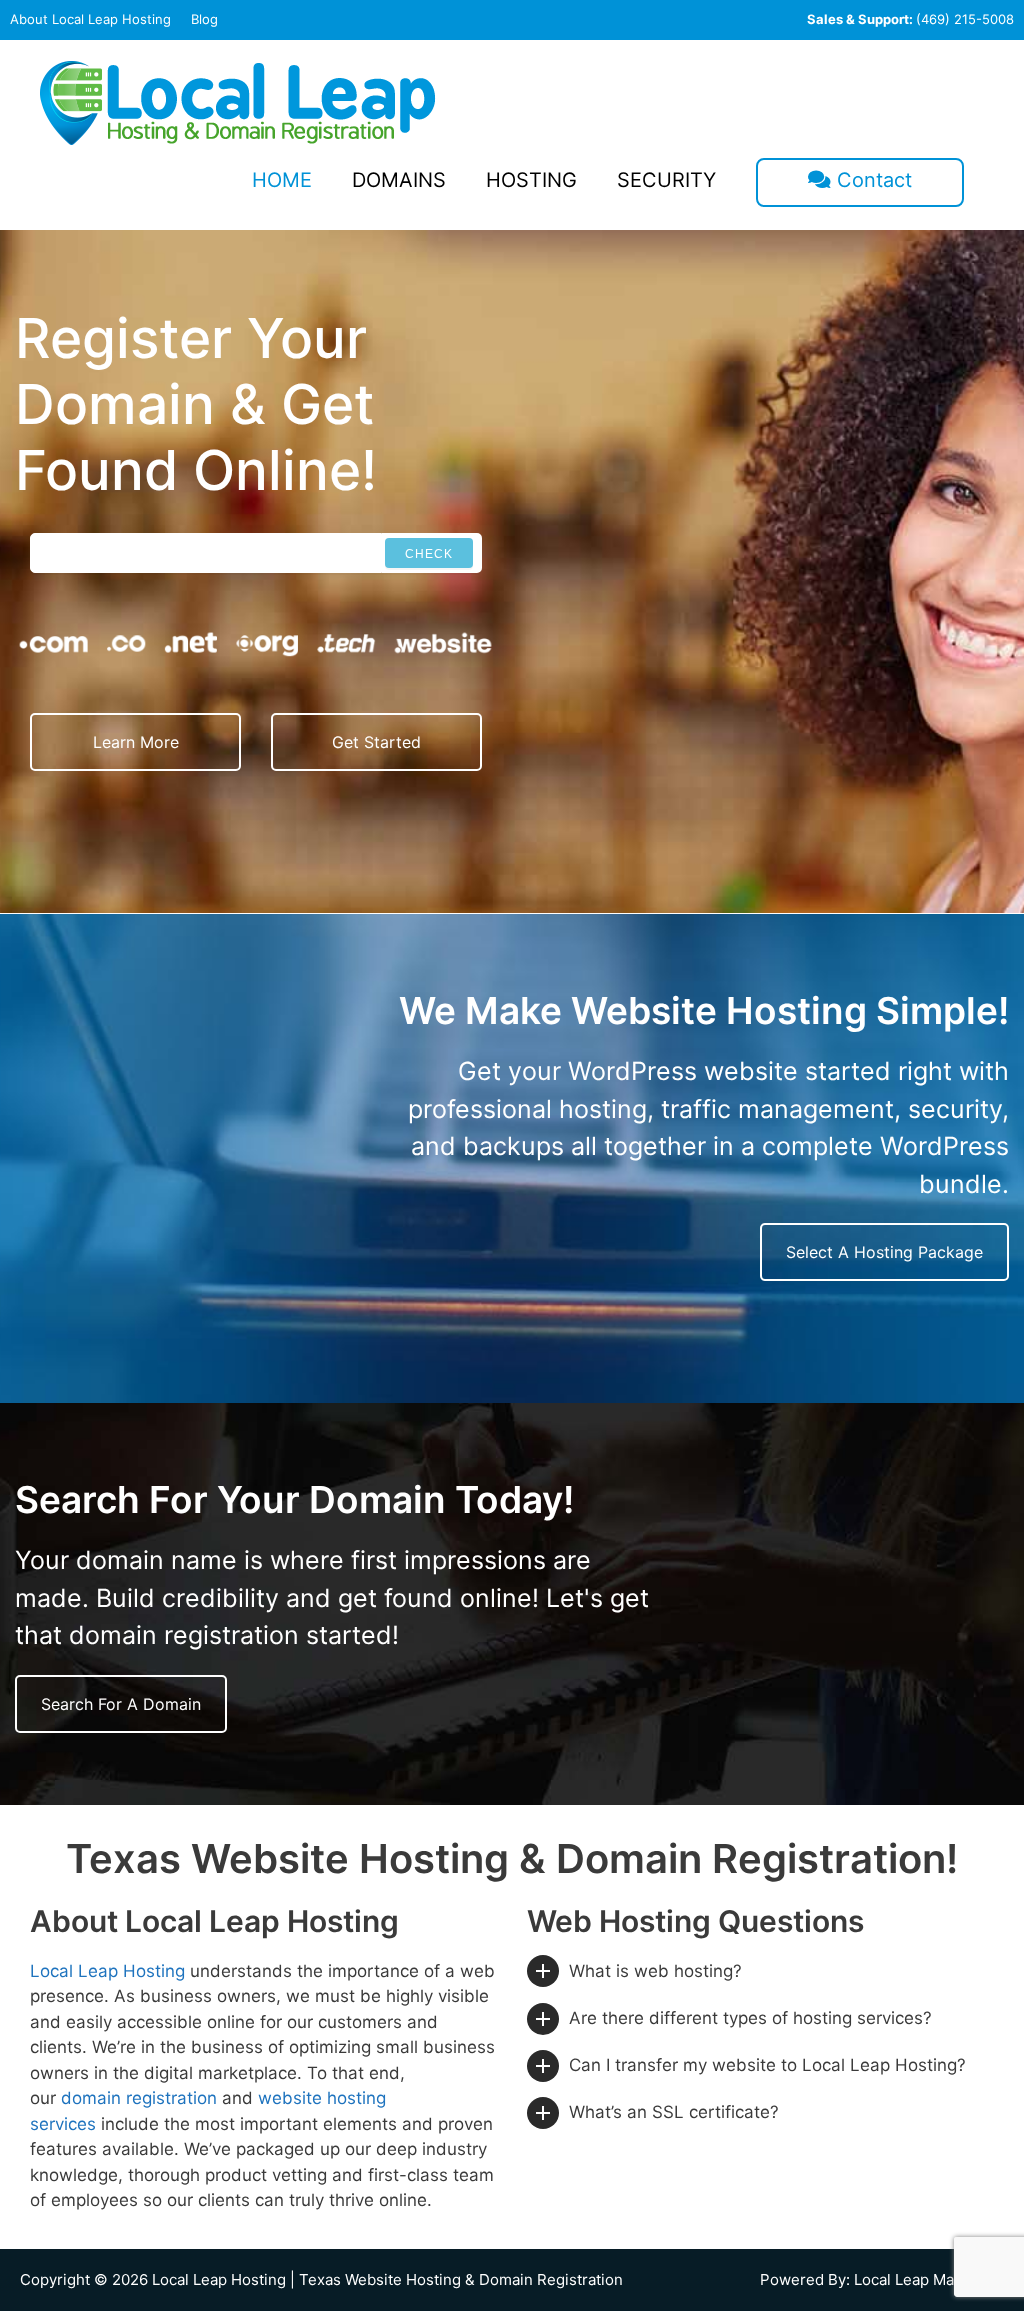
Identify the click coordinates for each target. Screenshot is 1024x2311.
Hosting (531, 180)
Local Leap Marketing (929, 2279)
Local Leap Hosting (107, 1971)
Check (429, 554)
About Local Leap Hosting (90, 19)
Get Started (376, 742)
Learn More (136, 742)
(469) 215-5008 (910, 19)
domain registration (139, 2098)
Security (666, 180)
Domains (399, 180)
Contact (871, 180)
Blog (204, 19)
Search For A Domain (121, 1704)
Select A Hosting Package (884, 1252)
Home (282, 180)
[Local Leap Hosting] (238, 102)
